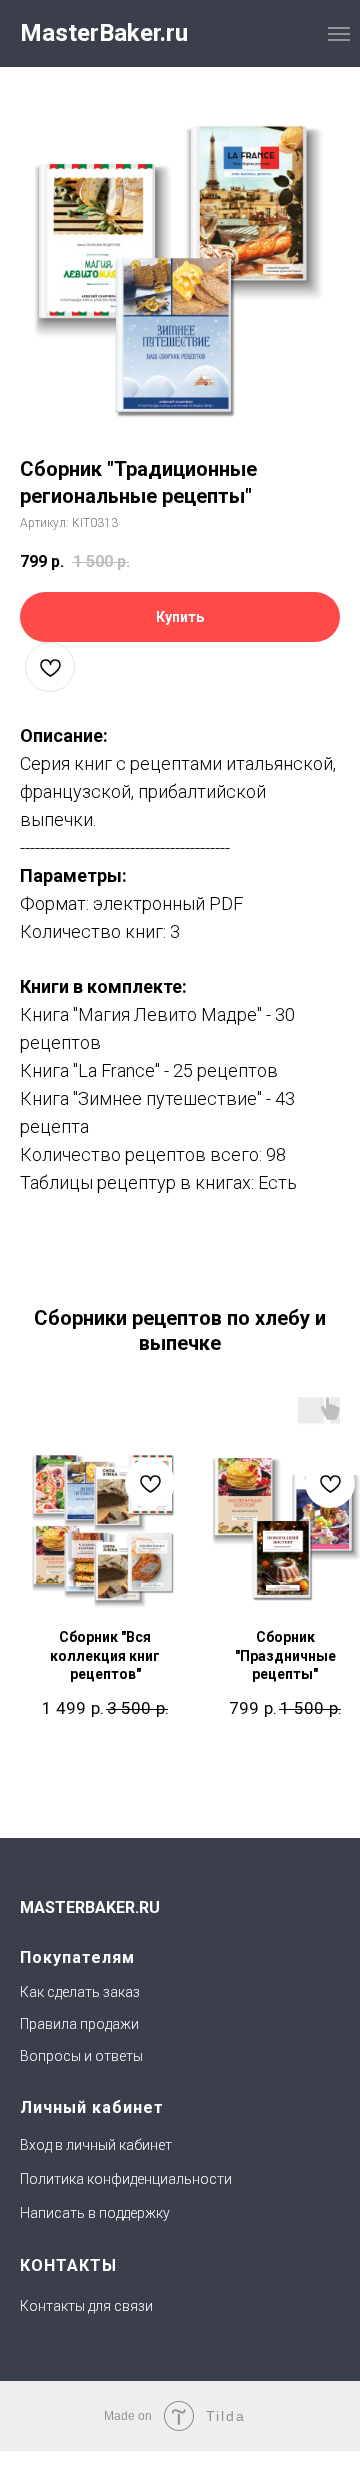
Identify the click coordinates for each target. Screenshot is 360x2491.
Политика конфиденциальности (126, 2179)
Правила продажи (79, 2024)
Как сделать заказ (80, 1992)
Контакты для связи (86, 2306)
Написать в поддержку (95, 2213)
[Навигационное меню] (339, 34)
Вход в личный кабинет (96, 2145)
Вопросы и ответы (81, 2056)
